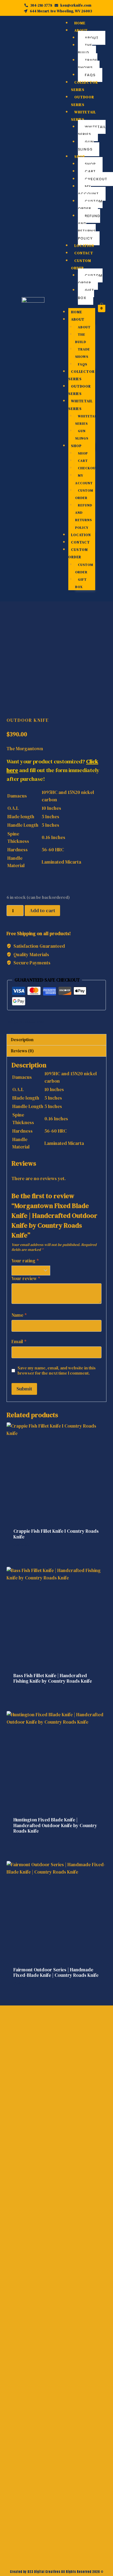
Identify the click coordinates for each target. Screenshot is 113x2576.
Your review (26, 1279)
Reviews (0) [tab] (22, 1051)
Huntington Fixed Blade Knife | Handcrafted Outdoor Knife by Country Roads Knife (55, 1825)
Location (84, 246)
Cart (90, 171)
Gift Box (86, 294)
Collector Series (84, 86)
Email (19, 1342)
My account (88, 190)
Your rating (25, 1261)
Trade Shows (88, 64)
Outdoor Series (83, 101)
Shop (80, 157)
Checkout (88, 468)
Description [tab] (22, 1040)
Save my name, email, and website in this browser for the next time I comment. (57, 1371)
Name (19, 1315)
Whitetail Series (84, 116)
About (81, 30)
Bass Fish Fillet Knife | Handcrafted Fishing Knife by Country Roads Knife (53, 1678)
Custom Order (90, 205)
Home (80, 23)
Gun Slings (86, 146)
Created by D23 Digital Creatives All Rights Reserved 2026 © (57, 2572)
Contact (84, 253)
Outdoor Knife (28, 720)
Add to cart (42, 910)
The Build (85, 49)
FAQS (90, 75)
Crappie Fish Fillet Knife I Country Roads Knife (56, 1534)
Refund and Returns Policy (89, 227)
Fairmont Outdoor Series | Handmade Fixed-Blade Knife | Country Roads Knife (56, 1972)
